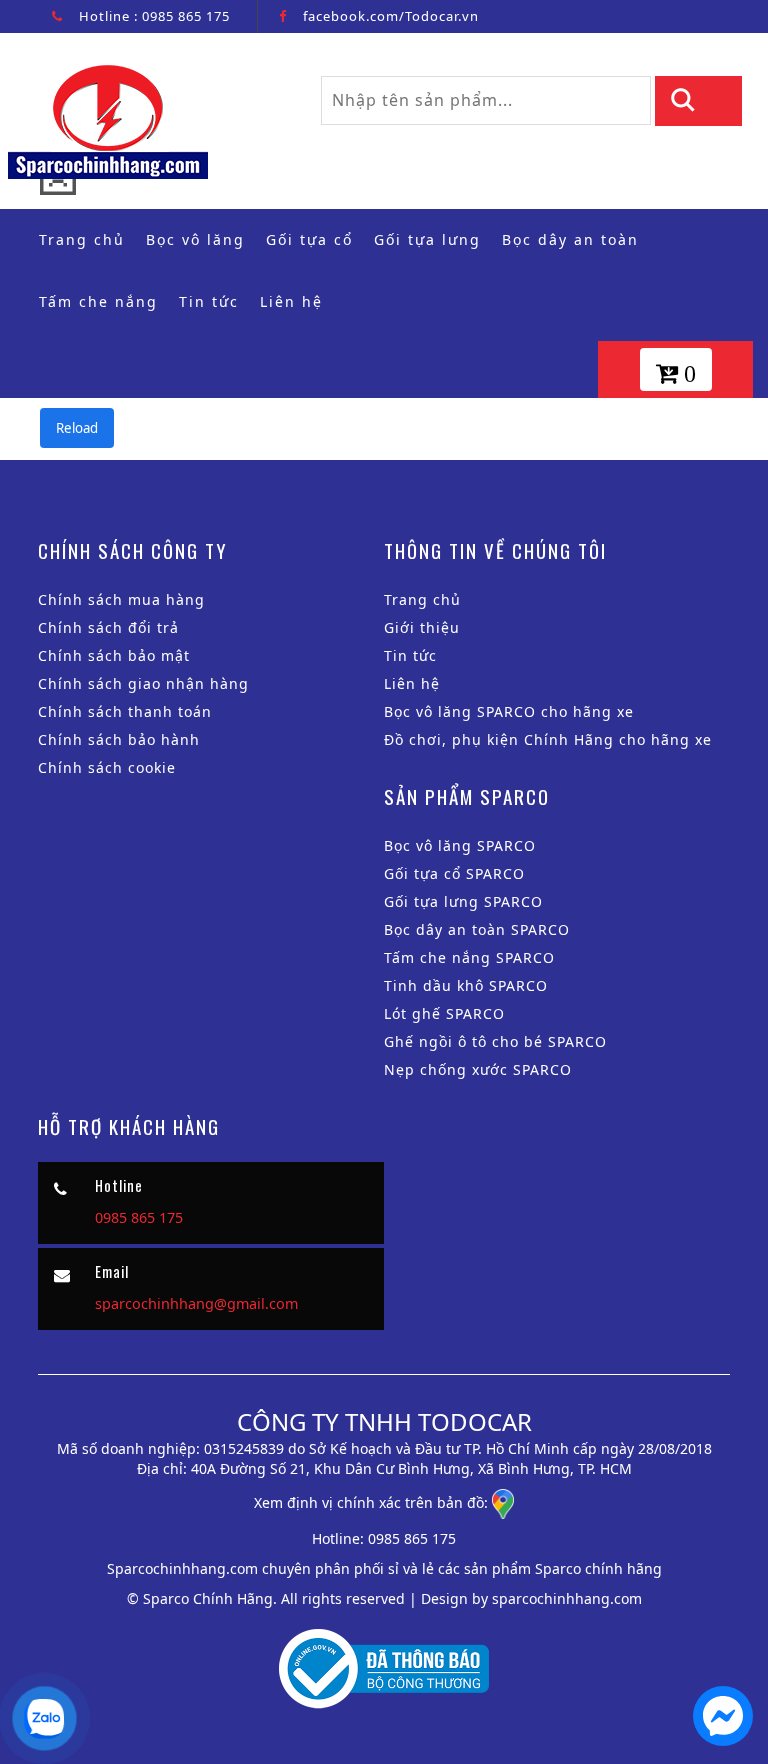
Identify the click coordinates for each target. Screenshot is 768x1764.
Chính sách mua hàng (121, 599)
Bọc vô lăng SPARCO (460, 845)
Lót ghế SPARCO (444, 1013)
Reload (77, 428)
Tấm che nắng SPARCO (469, 957)
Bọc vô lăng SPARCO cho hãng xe (509, 711)
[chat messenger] (723, 1740)
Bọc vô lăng (195, 239)
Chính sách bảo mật (114, 655)
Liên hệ (291, 301)
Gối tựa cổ (309, 239)
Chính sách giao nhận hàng (143, 683)
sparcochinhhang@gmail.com (196, 1303)
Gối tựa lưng (427, 239)
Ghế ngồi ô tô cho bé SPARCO (495, 1041)
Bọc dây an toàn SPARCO (477, 929)
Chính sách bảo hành (119, 739)
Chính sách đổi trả (108, 627)
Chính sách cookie (107, 767)
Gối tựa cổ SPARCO (454, 873)
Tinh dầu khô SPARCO (466, 985)
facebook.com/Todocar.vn (391, 16)
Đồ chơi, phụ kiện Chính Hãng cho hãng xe (548, 739)
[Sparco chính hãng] (108, 119)
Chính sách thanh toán (125, 711)
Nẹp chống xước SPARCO (478, 1069)
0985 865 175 (186, 16)
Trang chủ (86, 239)
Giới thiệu (422, 627)
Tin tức (209, 301)
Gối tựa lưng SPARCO (463, 901)
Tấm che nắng (98, 301)
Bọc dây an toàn (570, 239)
